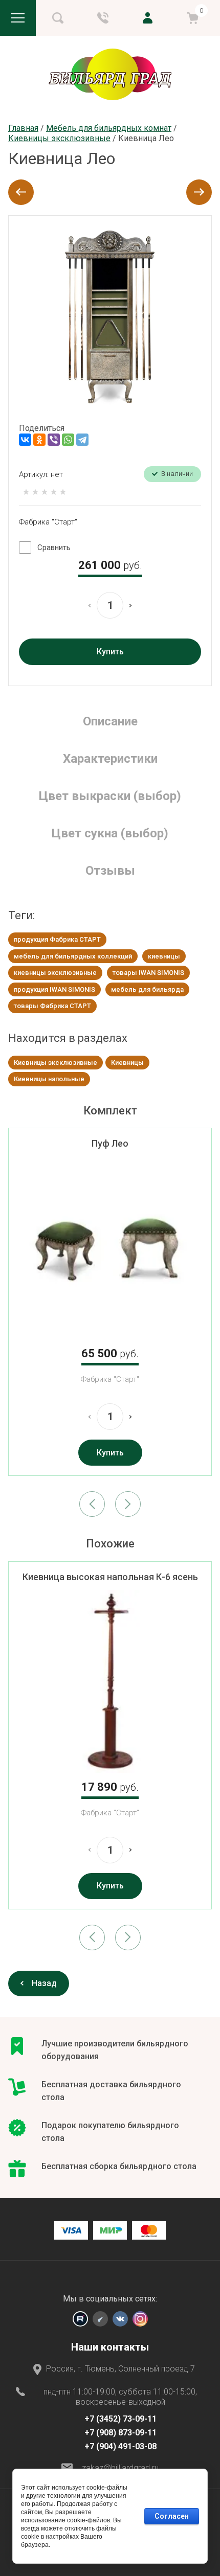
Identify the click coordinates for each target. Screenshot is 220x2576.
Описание (110, 721)
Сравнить (54, 548)
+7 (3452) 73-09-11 (120, 2419)
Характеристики (110, 759)
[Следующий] (199, 192)
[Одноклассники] (39, 440)
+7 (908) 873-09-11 (120, 2433)
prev (92, 1504)
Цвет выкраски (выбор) (110, 796)
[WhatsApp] (68, 440)
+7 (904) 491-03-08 (120, 2446)
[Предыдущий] (21, 192)
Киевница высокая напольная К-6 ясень (110, 1577)
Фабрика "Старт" (48, 522)
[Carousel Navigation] (110, 1504)
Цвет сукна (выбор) (110, 833)
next (128, 1504)
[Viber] (54, 440)
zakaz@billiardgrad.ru (120, 2468)
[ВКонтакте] (25, 440)
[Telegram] (82, 440)
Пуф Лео (110, 1143)
